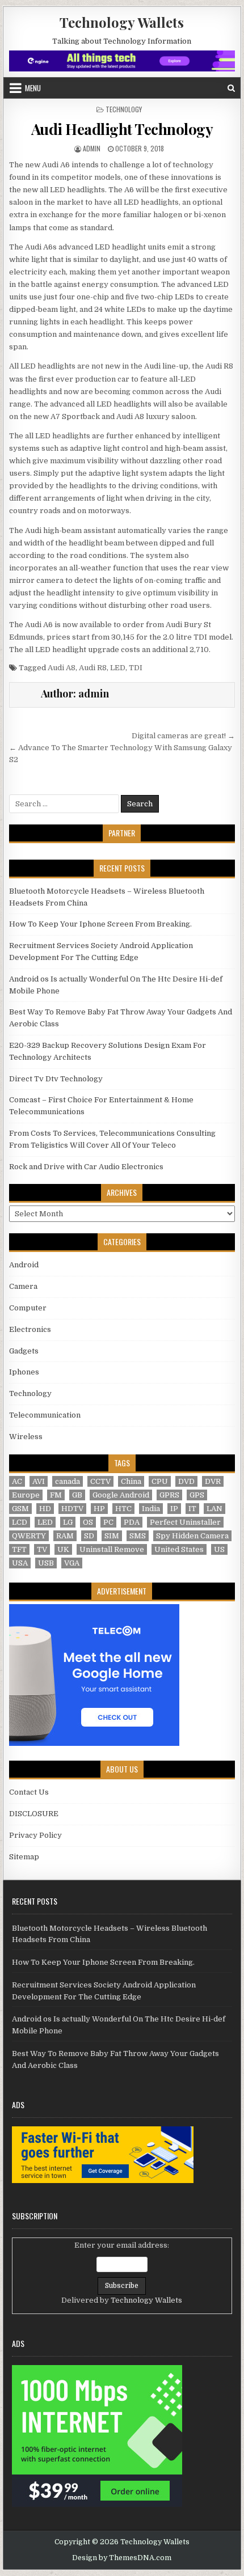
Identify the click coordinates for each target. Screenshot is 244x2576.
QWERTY (29, 1536)
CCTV (100, 1481)
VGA (72, 1563)
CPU (160, 1481)
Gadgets (24, 1351)
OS (88, 1522)
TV (42, 1549)
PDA (132, 1522)
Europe (26, 1495)
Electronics (30, 1329)
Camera (23, 1286)
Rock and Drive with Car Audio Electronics (86, 1167)
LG (68, 1522)
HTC (123, 1509)
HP (99, 1509)
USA (20, 1563)
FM (56, 1495)
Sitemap (24, 1857)
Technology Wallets (122, 22)
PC (108, 1522)
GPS (197, 1495)
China (131, 1481)
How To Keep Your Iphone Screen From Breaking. (100, 924)
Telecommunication (45, 1415)
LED (118, 668)
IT (192, 1509)
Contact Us (29, 1792)
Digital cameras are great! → (183, 736)
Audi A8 (62, 668)
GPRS (169, 1495)
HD (45, 1509)
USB (46, 1563)
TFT (19, 1549)
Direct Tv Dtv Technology (56, 1079)
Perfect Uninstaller (185, 1522)
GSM (20, 1509)
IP (174, 1509)
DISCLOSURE (34, 1814)
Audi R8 (93, 668)
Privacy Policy (35, 1835)
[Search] (231, 88)
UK (63, 1549)
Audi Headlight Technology (122, 129)
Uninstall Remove (112, 1549)
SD (89, 1536)
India (151, 1509)
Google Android (121, 1495)
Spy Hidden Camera (192, 1536)
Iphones (24, 1372)
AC (17, 1481)
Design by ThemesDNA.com (122, 2558)
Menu (33, 88)
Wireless (26, 1437)
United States (179, 1549)
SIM (112, 1536)
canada (68, 1481)
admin (92, 148)
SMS (138, 1536)
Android (24, 1265)
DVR (213, 1481)
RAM (65, 1536)
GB (77, 1495)
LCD (20, 1522)
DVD (186, 1481)
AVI (39, 1481)
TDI (136, 668)
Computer (28, 1308)
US (219, 1549)
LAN (214, 1509)
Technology (124, 109)
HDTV (72, 1509)
